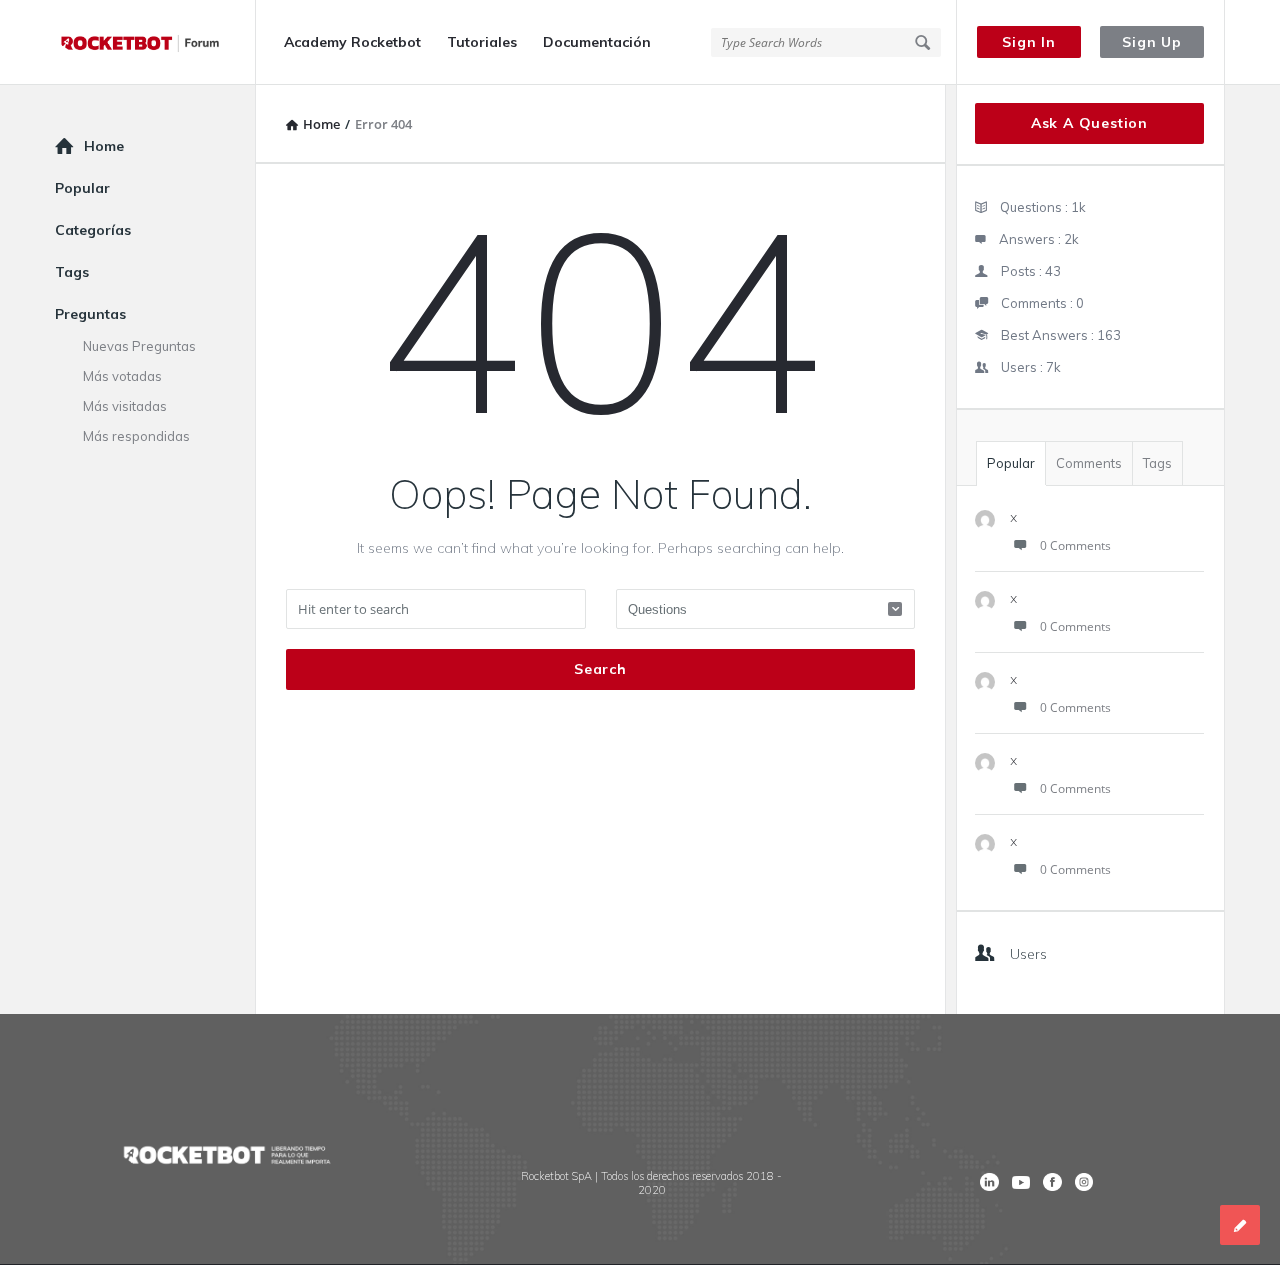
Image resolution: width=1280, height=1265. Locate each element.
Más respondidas (136, 436)
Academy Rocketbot (352, 42)
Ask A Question (1089, 123)
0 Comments (1075, 545)
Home (104, 146)
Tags (1157, 463)
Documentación (597, 42)
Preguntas (90, 314)
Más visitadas (125, 406)
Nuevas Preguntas (139, 346)
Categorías (93, 230)
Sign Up (1152, 42)
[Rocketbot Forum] (155, 42)
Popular (1011, 463)
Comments (1089, 463)
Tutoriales (482, 42)
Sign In (1029, 42)
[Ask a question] (1240, 1225)
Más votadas (122, 376)
